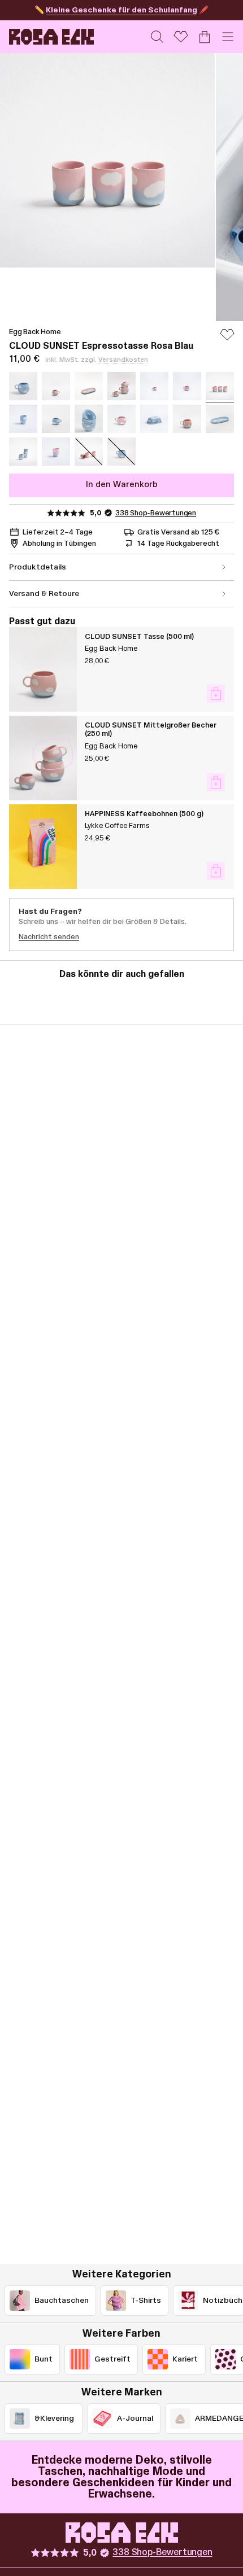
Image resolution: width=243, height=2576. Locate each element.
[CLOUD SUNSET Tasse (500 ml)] (43, 669)
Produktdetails (38, 567)
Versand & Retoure (44, 594)
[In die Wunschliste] (227, 340)
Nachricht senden (49, 937)
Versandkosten (123, 360)
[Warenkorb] (205, 37)
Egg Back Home (35, 332)
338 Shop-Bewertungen (156, 513)
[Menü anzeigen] (228, 37)
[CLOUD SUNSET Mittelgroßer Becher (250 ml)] (43, 758)
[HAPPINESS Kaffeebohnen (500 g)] (43, 847)
